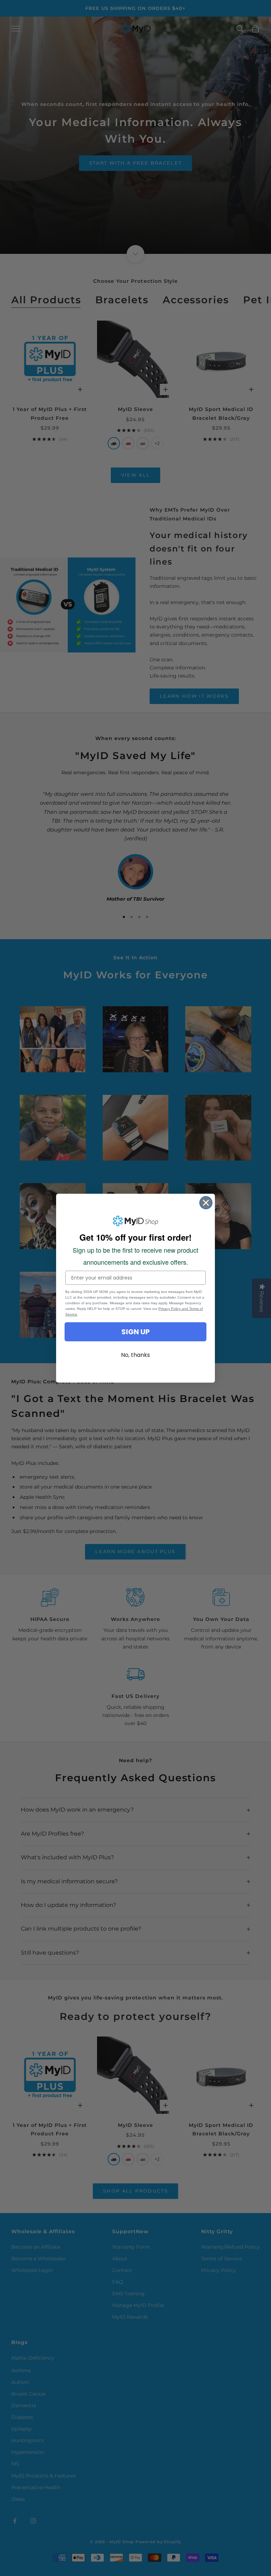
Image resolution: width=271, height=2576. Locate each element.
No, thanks (135, 1355)
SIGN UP (135, 1332)
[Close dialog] (206, 1203)
